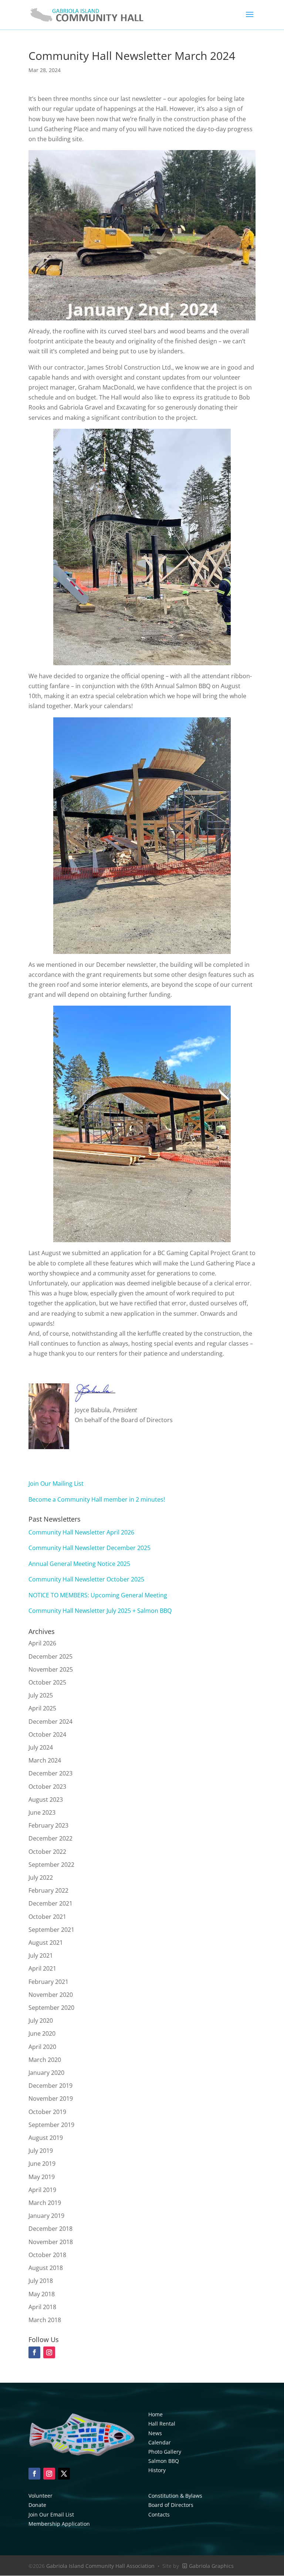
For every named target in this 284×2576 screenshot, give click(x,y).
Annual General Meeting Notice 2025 (79, 1564)
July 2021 (41, 1955)
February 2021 (48, 1982)
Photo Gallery (165, 2452)
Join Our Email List (51, 2514)
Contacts (159, 2514)
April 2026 (42, 1643)
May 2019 (42, 2177)
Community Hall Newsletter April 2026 (81, 1532)
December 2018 (50, 2229)
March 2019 (45, 2203)
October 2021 (47, 1917)
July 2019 (41, 2151)
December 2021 (50, 1903)
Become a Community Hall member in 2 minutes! (97, 1499)
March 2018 (45, 2320)
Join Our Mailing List (56, 1484)
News (155, 2433)
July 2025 (41, 1695)
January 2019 (46, 2216)
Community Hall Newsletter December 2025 (89, 1548)
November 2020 (51, 1995)
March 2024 (45, 1760)
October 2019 (47, 2112)
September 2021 (51, 1930)
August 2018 (46, 2268)
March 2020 (45, 2060)
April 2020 (42, 2047)
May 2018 (42, 2294)
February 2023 (48, 1825)
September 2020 (51, 2008)
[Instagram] (49, 2352)
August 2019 (46, 2138)
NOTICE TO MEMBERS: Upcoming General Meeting (98, 1595)
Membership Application (59, 2524)
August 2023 (46, 1800)
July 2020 (41, 2021)
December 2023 (50, 1773)
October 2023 (47, 1787)
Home (155, 2414)
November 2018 (51, 2242)
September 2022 (51, 1865)
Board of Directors (171, 2505)
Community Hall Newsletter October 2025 (86, 1579)
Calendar (160, 2442)
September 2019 (51, 2125)
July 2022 (41, 1877)
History (157, 2470)
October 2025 (47, 1682)
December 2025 (50, 1656)
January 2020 (46, 2073)
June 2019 (42, 2164)
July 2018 (41, 2281)
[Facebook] (34, 2352)
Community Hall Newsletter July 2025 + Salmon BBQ (100, 1611)
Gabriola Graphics (211, 2566)
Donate (37, 2505)
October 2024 (47, 1734)
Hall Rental (162, 2424)
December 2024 (50, 1722)
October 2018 (47, 2255)
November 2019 (51, 2098)
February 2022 (48, 1890)
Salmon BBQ (164, 2461)
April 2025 (42, 1708)
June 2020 (42, 2033)
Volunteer (40, 2496)
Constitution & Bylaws (175, 2496)
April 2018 (42, 2307)
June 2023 (42, 1812)
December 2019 (50, 2086)
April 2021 (42, 1968)
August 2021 (46, 1943)
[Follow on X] (64, 2474)
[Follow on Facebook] (34, 2474)
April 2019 (42, 2190)
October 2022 (47, 1852)
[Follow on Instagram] (49, 2474)
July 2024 (41, 1747)
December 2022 (50, 1838)
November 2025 (51, 1669)
